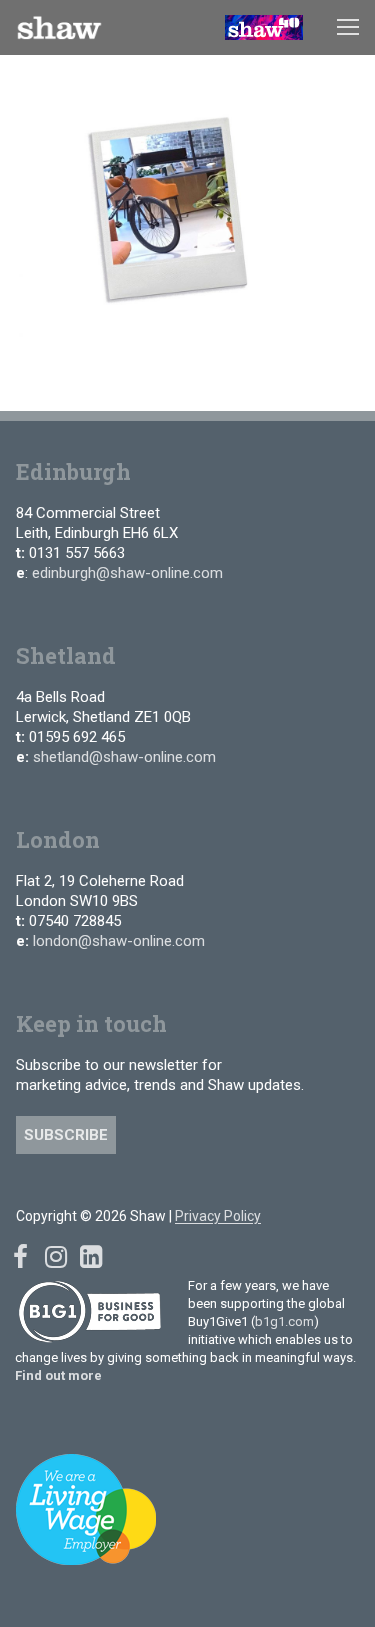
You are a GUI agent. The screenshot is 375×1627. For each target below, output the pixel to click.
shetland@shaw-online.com (124, 757)
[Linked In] (90, 1257)
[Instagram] (55, 1257)
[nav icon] (348, 28)
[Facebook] (20, 1257)
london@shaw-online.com (119, 941)
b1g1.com (284, 1321)
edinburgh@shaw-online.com (127, 573)
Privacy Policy (218, 1216)
